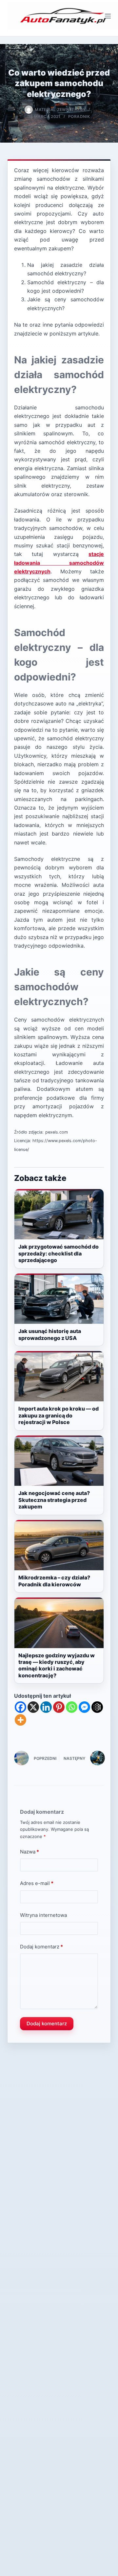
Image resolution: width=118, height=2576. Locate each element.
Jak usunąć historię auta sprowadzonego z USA (50, 1334)
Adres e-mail (37, 1883)
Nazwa (29, 1852)
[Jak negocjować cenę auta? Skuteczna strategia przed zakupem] (59, 1461)
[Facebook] (20, 1707)
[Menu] (108, 16)
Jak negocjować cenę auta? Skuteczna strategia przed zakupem (54, 1500)
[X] (33, 1707)
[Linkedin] (46, 1707)
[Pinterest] (59, 1707)
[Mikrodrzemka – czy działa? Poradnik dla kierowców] (59, 1545)
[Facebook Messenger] (84, 1707)
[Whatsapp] (72, 1707)
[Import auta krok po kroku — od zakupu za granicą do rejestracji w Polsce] (59, 1376)
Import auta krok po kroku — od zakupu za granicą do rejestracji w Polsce (59, 1415)
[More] (20, 1720)
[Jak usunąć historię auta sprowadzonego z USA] (59, 1299)
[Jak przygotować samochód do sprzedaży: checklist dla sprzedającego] (59, 1214)
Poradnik (79, 116)
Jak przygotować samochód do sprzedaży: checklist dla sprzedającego (59, 1253)
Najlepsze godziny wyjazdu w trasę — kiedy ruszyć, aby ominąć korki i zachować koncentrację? (57, 1665)
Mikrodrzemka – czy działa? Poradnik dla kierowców (54, 1581)
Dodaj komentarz (41, 1947)
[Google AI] (97, 1707)
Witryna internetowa (43, 1915)
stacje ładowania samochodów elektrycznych (59, 563)
